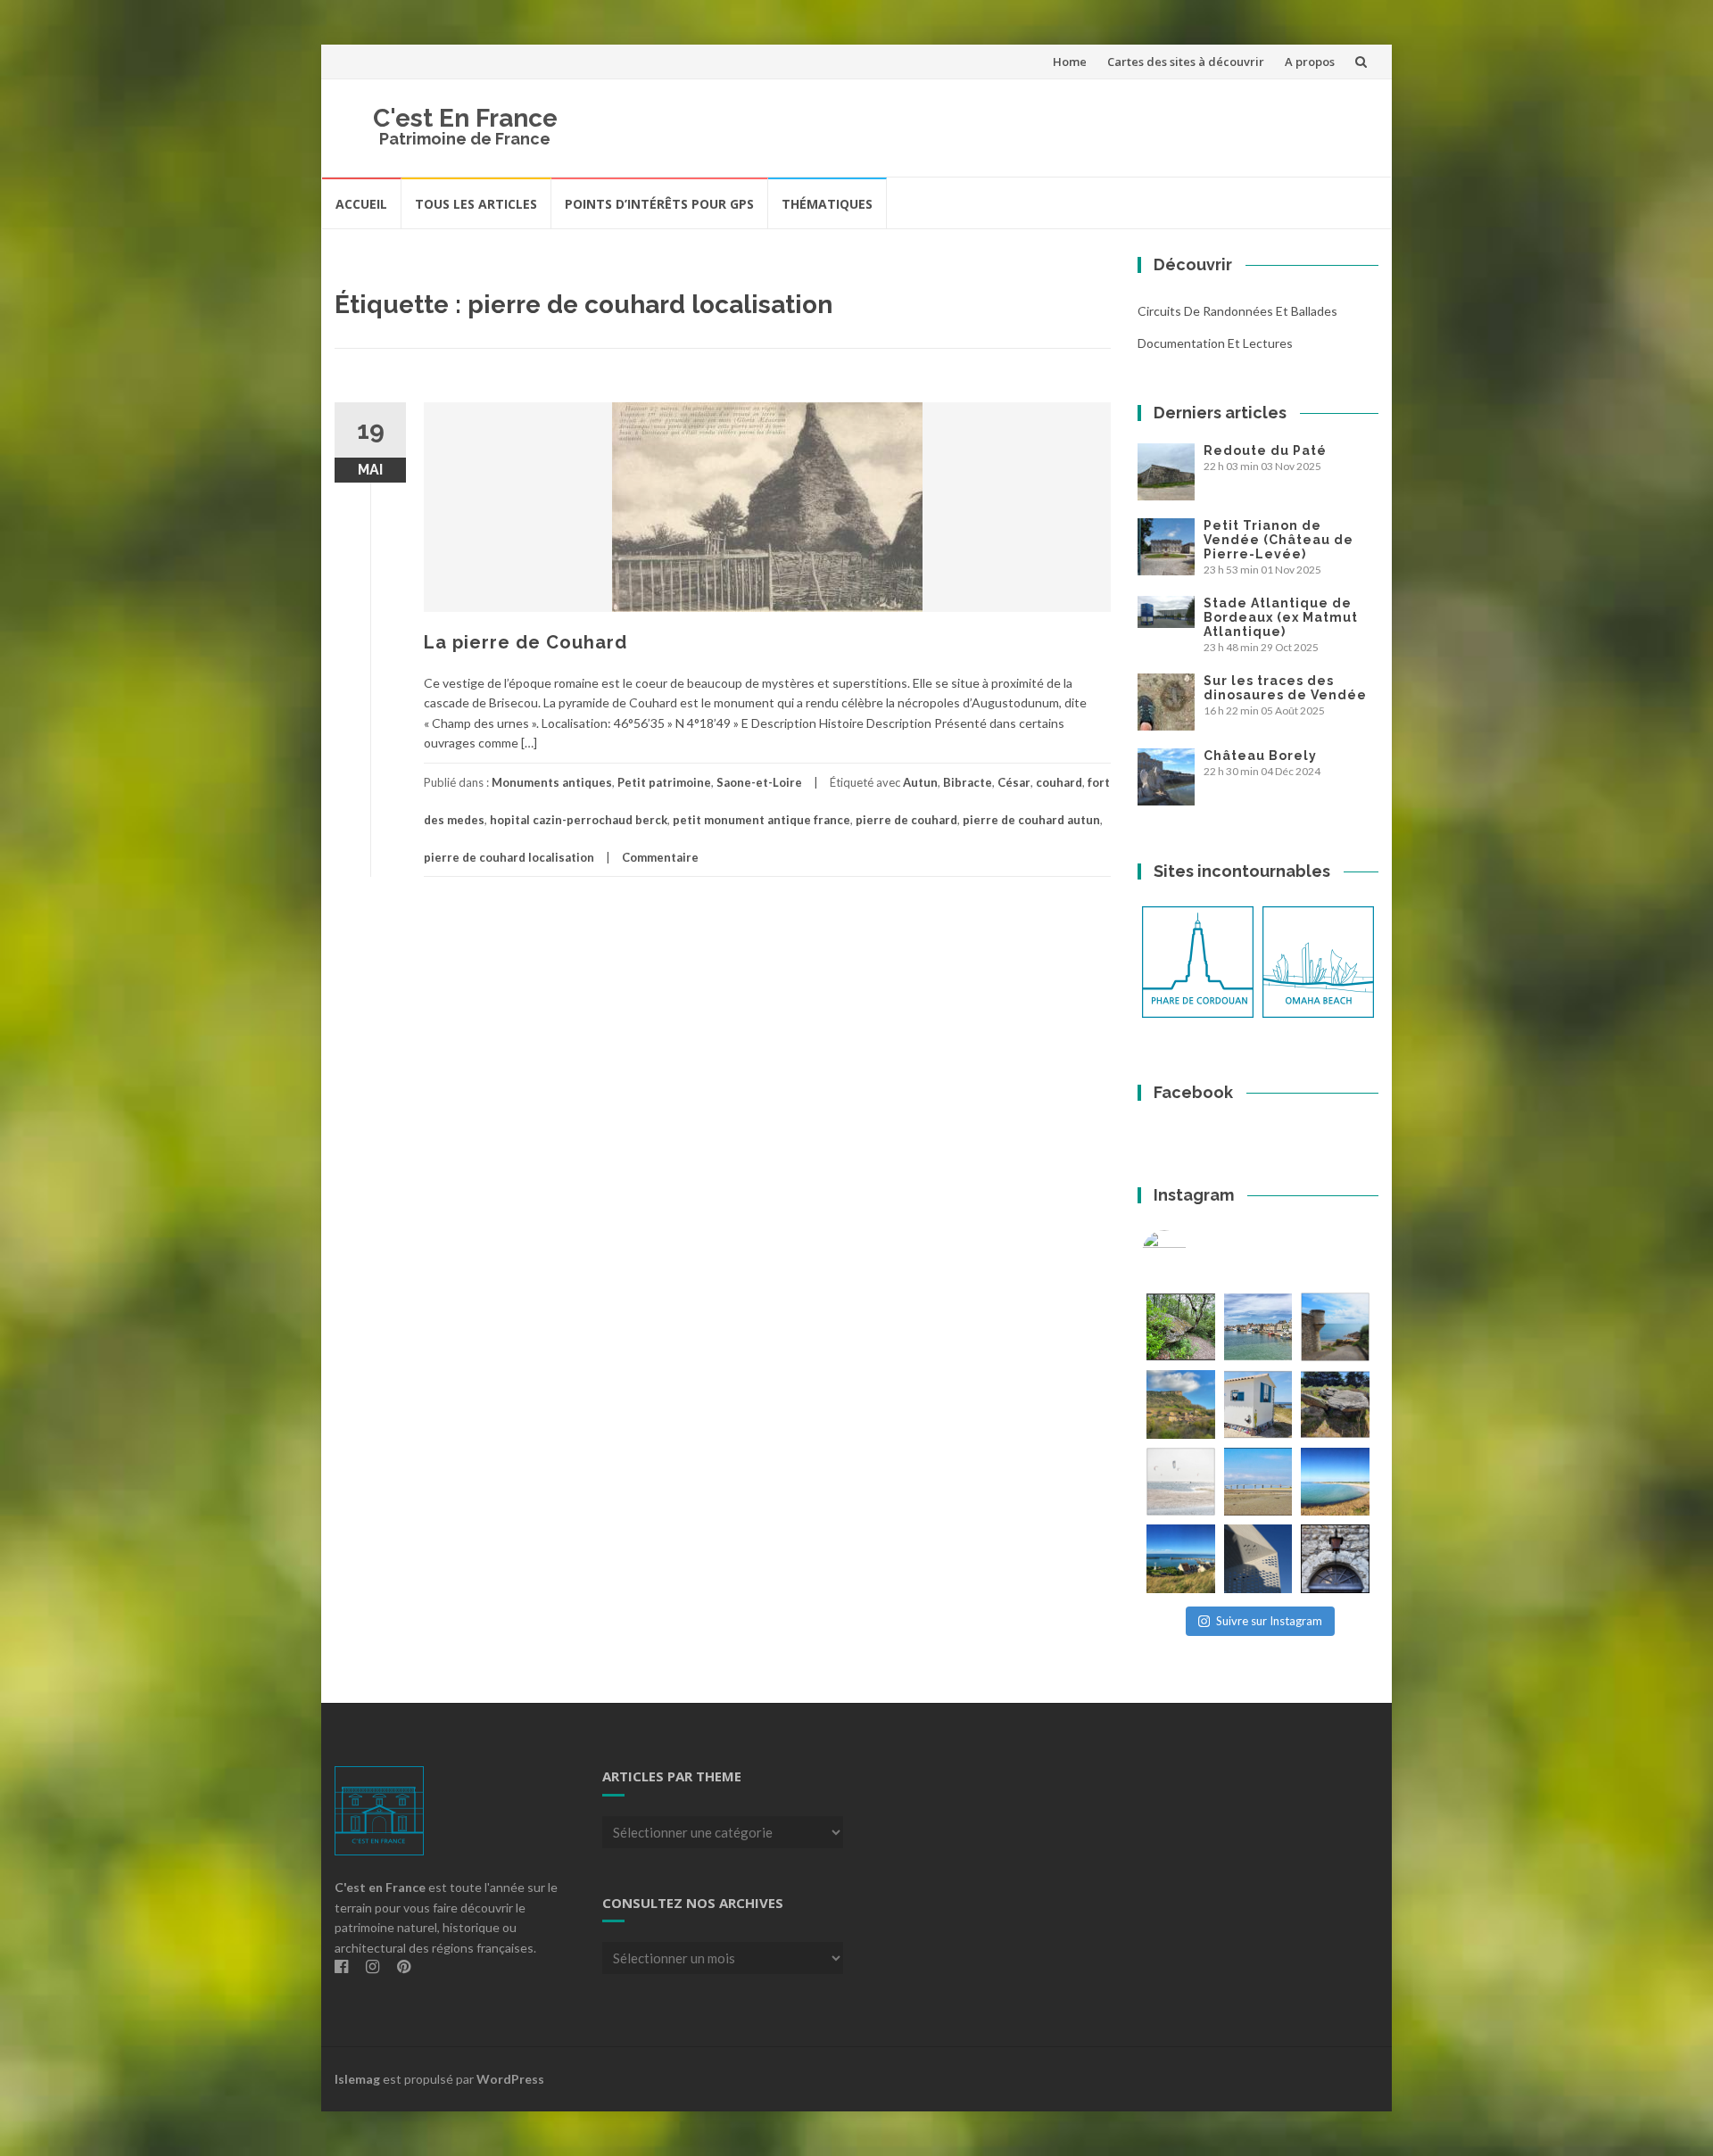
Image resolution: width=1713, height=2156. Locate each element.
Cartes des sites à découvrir (1186, 62)
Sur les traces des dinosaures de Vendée (1285, 688)
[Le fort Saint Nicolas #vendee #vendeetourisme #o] (1335, 1327)
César (1014, 782)
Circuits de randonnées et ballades (1237, 311)
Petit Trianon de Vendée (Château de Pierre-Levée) (1279, 540)
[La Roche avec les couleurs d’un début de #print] (1181, 1404)
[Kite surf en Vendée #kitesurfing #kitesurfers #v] (1181, 1482)
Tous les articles (476, 204)
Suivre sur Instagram (1269, 1621)
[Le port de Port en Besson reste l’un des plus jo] (1181, 1559)
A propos (1310, 62)
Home (1070, 62)
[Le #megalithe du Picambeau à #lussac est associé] (1181, 1327)
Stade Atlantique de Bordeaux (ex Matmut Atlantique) (1281, 617)
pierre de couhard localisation (509, 857)
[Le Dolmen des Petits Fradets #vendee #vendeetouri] (1335, 1404)
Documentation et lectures (1215, 343)
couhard (1059, 782)
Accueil (361, 204)
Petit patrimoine (664, 782)
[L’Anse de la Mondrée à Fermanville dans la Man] (1335, 1482)
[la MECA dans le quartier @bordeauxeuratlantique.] (1258, 1559)
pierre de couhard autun (1031, 820)
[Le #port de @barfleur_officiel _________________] (1258, 1327)
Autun (920, 782)
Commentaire (660, 857)
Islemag (357, 2079)
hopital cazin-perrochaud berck (579, 820)
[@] (1191, 1252)
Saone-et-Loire (759, 782)
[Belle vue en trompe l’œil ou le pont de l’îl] (1258, 1482)
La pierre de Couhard (525, 642)
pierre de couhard (906, 820)
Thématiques (827, 204)
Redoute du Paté (1265, 450)
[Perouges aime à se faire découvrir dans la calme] (1335, 1559)
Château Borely (1260, 756)
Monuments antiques (552, 782)
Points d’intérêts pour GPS (659, 204)
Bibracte (968, 782)
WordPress (510, 2079)
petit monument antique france (761, 820)
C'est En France (465, 118)
